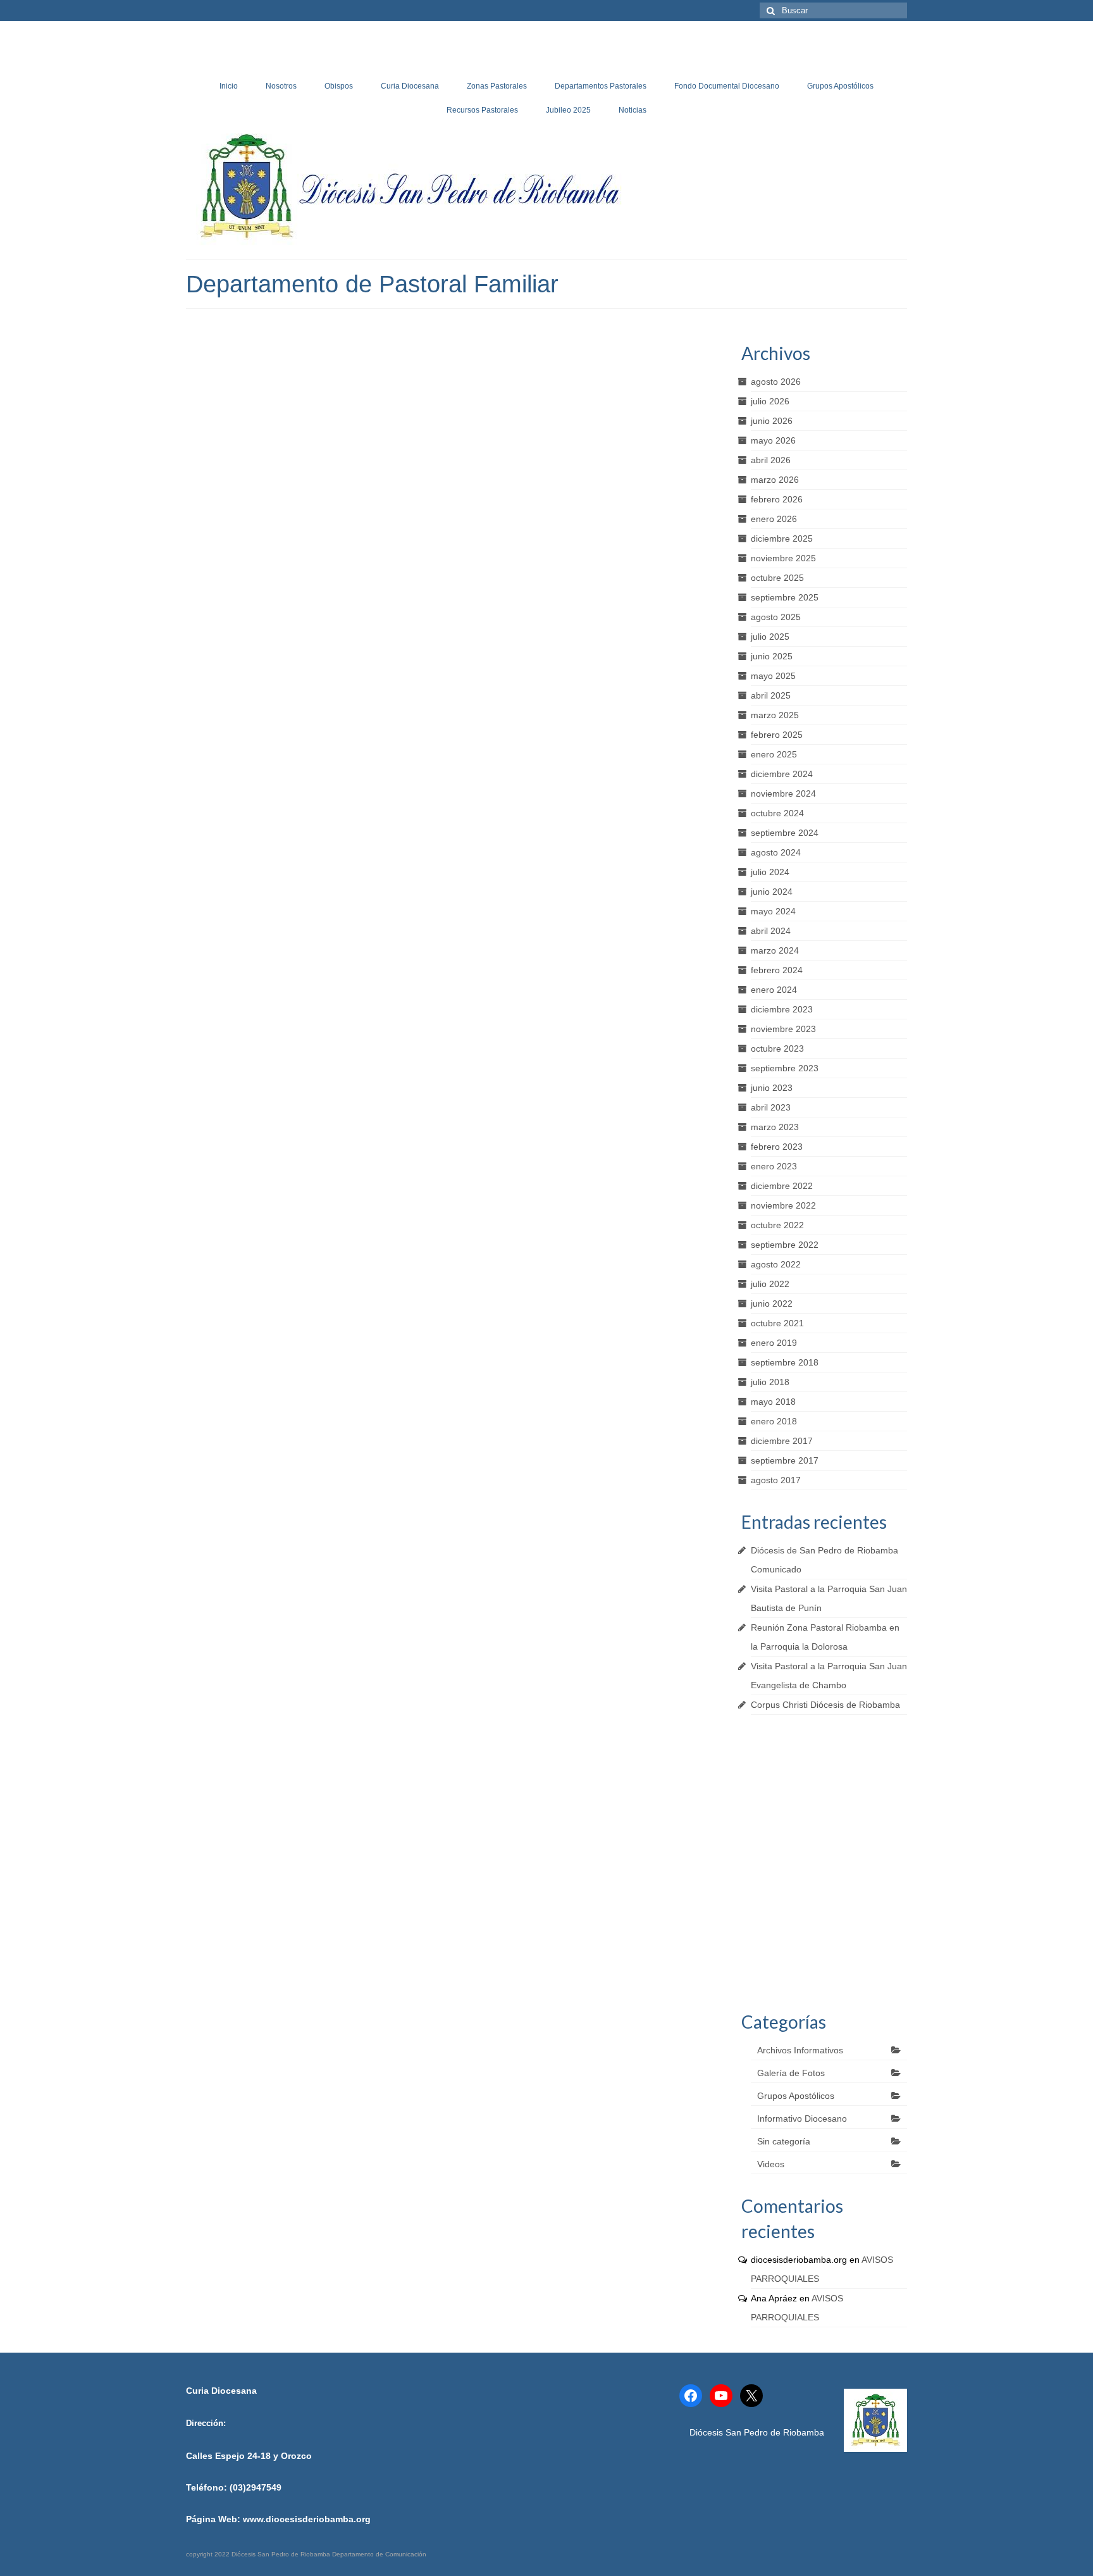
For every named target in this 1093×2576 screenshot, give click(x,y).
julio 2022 (770, 1284)
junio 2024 (772, 892)
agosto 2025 (776, 617)
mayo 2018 (773, 1402)
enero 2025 (774, 754)
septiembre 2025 (785, 597)
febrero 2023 (777, 1147)
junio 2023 (772, 1088)
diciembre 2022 (782, 1186)
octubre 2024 (777, 813)
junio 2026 (772, 421)
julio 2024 (770, 872)
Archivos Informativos (800, 2050)
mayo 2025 (773, 676)
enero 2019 (774, 1343)
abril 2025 (771, 695)
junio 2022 (772, 1304)
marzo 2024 (775, 950)
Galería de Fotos (791, 2073)
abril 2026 (771, 460)
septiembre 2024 (785, 833)
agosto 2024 (776, 852)
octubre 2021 (777, 1323)
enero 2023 (774, 1166)
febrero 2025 (777, 735)
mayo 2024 (773, 911)
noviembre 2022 (783, 1205)
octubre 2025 (777, 578)
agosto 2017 (776, 1480)
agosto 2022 (776, 1264)
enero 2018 (774, 1421)
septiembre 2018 (785, 1362)
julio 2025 (770, 637)
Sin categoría (784, 2141)
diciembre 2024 (782, 774)
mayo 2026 (773, 440)
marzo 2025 (775, 715)
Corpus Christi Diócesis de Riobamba (825, 1705)
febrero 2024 (777, 970)
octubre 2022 (777, 1225)
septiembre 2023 (785, 1068)
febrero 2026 (777, 499)
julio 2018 (770, 1382)
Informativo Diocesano (802, 2119)
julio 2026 (770, 401)
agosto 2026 (776, 382)
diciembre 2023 (782, 1009)
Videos (771, 2164)
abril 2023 (771, 1107)
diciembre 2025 (782, 538)
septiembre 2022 (785, 1245)
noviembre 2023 (783, 1029)
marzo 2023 (775, 1127)
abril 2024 (771, 931)
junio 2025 (772, 656)
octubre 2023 (777, 1048)
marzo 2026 (775, 480)
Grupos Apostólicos (796, 2096)
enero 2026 (774, 519)
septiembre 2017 (785, 1460)
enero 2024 (774, 990)
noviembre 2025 (783, 558)
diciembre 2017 (782, 1441)
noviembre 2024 (783, 793)
